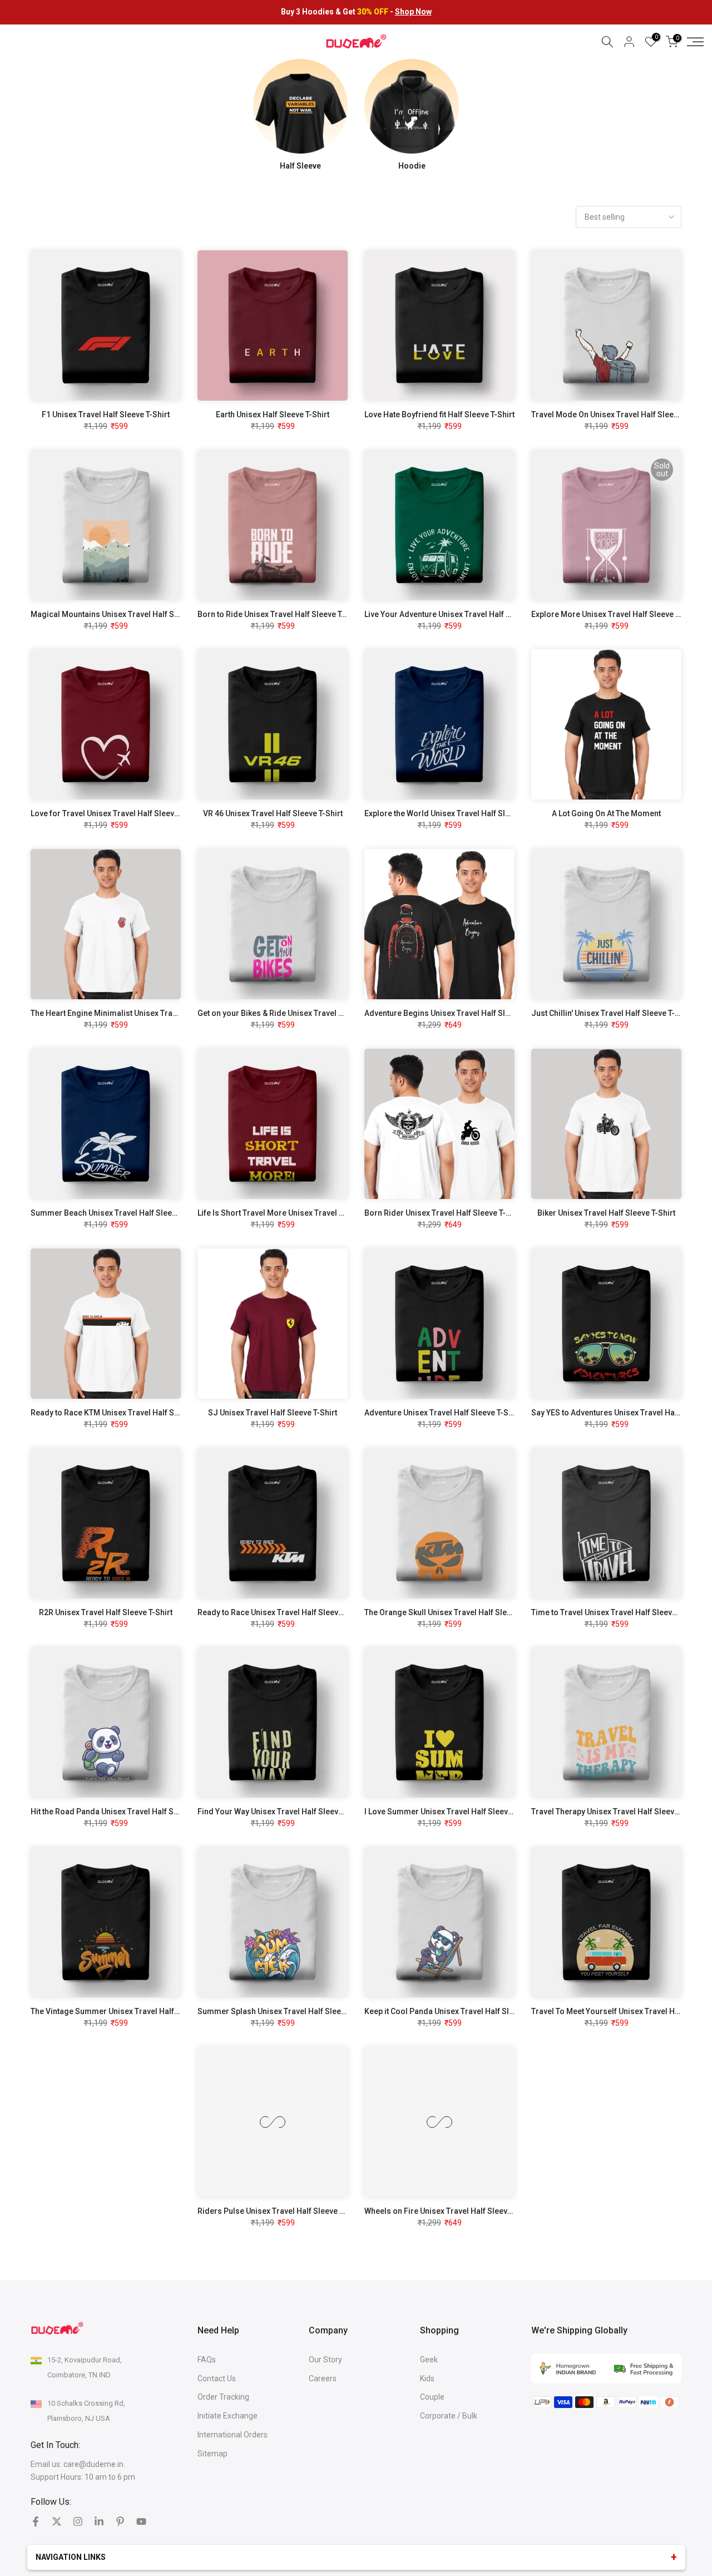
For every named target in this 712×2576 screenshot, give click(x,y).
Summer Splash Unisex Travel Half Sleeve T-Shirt (286, 2011)
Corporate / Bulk (449, 2416)
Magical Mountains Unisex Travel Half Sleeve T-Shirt (125, 614)
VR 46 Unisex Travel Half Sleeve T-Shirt (273, 813)
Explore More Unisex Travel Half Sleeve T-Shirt (615, 614)
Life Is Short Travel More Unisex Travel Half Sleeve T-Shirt (301, 1213)
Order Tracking (223, 2397)
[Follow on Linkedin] (99, 2521)
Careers (323, 2378)
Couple (432, 2397)
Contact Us (217, 2378)
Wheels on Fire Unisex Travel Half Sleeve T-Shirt (451, 2211)
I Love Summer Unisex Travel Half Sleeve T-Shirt (451, 1812)
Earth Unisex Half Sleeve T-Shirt (273, 414)
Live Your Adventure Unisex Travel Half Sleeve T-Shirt (460, 614)
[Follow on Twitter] (57, 2521)
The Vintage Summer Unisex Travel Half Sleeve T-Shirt (128, 2011)
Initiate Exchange (228, 2416)
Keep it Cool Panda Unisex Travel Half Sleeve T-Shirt (458, 2011)
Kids (427, 2378)
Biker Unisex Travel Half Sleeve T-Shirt (606, 1213)
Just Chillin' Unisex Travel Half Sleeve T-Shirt (612, 1013)
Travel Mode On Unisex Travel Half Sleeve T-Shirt (619, 414)
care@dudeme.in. (94, 2464)
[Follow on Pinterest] (120, 2521)
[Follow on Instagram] (78, 2521)
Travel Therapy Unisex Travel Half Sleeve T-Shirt (618, 1812)
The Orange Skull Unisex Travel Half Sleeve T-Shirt (455, 1612)
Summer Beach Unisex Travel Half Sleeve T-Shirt (118, 1213)
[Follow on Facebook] (36, 2521)
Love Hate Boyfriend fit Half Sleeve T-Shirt (439, 414)
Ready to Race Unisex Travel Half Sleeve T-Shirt (283, 1612)
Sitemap (212, 2454)
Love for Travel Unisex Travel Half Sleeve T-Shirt (117, 813)
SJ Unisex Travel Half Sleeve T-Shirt (273, 1413)
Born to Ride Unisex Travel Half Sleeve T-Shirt (280, 614)
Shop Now (413, 12)
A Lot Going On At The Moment (606, 813)
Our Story (325, 2360)
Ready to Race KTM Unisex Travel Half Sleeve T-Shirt (125, 1413)
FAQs (207, 2360)
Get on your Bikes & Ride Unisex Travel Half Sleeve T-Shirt (301, 1013)
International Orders (233, 2435)
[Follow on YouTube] (141, 2521)
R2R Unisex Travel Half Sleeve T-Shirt (106, 1612)
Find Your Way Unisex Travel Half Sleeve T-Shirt (283, 1812)
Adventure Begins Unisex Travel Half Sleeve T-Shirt (456, 1013)
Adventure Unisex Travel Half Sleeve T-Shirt (442, 1413)
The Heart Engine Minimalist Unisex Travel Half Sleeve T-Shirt (141, 1013)
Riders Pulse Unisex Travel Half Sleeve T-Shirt (280, 2211)
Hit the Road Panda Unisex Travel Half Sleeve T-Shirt (125, 1812)
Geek (429, 2360)
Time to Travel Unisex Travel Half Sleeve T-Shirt (617, 1612)
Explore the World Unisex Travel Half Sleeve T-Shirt (456, 813)
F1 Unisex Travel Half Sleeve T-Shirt (106, 414)
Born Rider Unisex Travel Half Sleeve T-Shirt (444, 1213)
